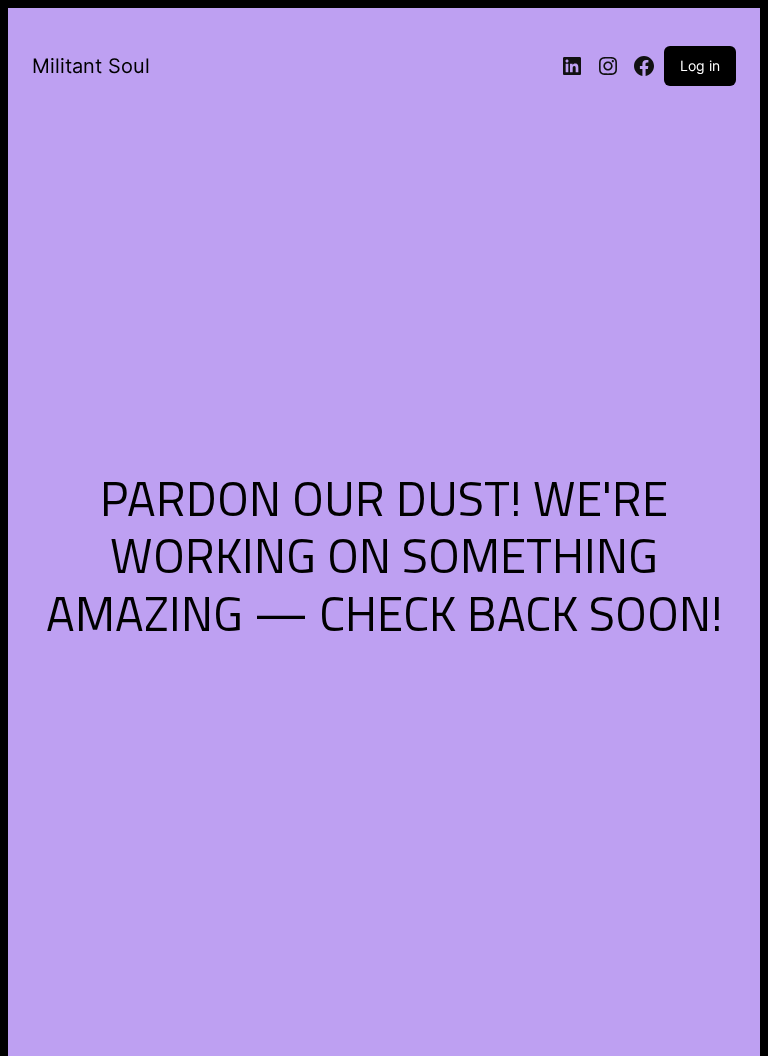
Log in (700, 65)
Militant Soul (91, 66)
